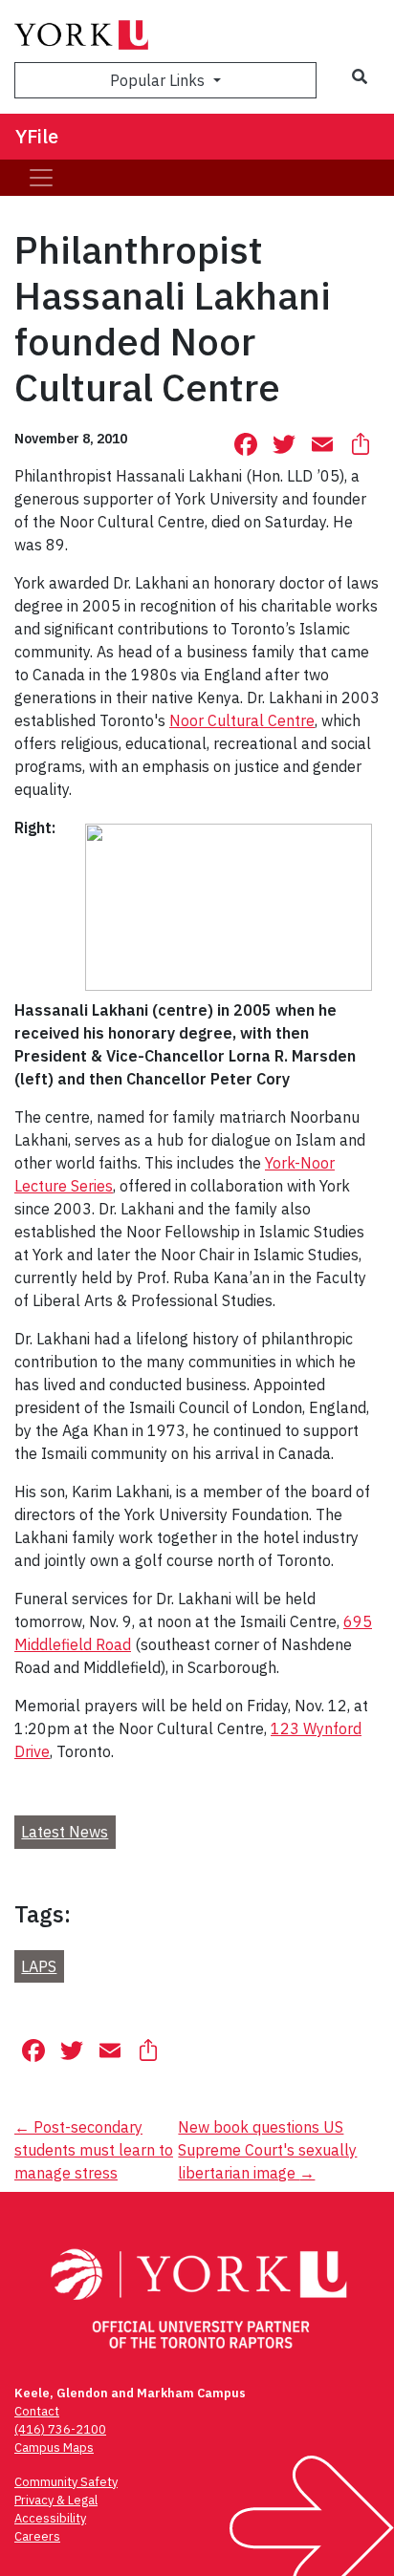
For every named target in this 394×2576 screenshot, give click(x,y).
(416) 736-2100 (60, 2429)
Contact (37, 2411)
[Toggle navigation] (41, 178)
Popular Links (159, 80)
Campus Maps (54, 2447)
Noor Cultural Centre (242, 720)
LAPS (39, 1966)
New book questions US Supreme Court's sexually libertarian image (267, 2150)
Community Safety (66, 2482)
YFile (37, 136)
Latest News (65, 1832)
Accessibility (50, 2518)
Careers (37, 2536)
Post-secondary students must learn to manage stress (94, 2150)
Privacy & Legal (56, 2500)
